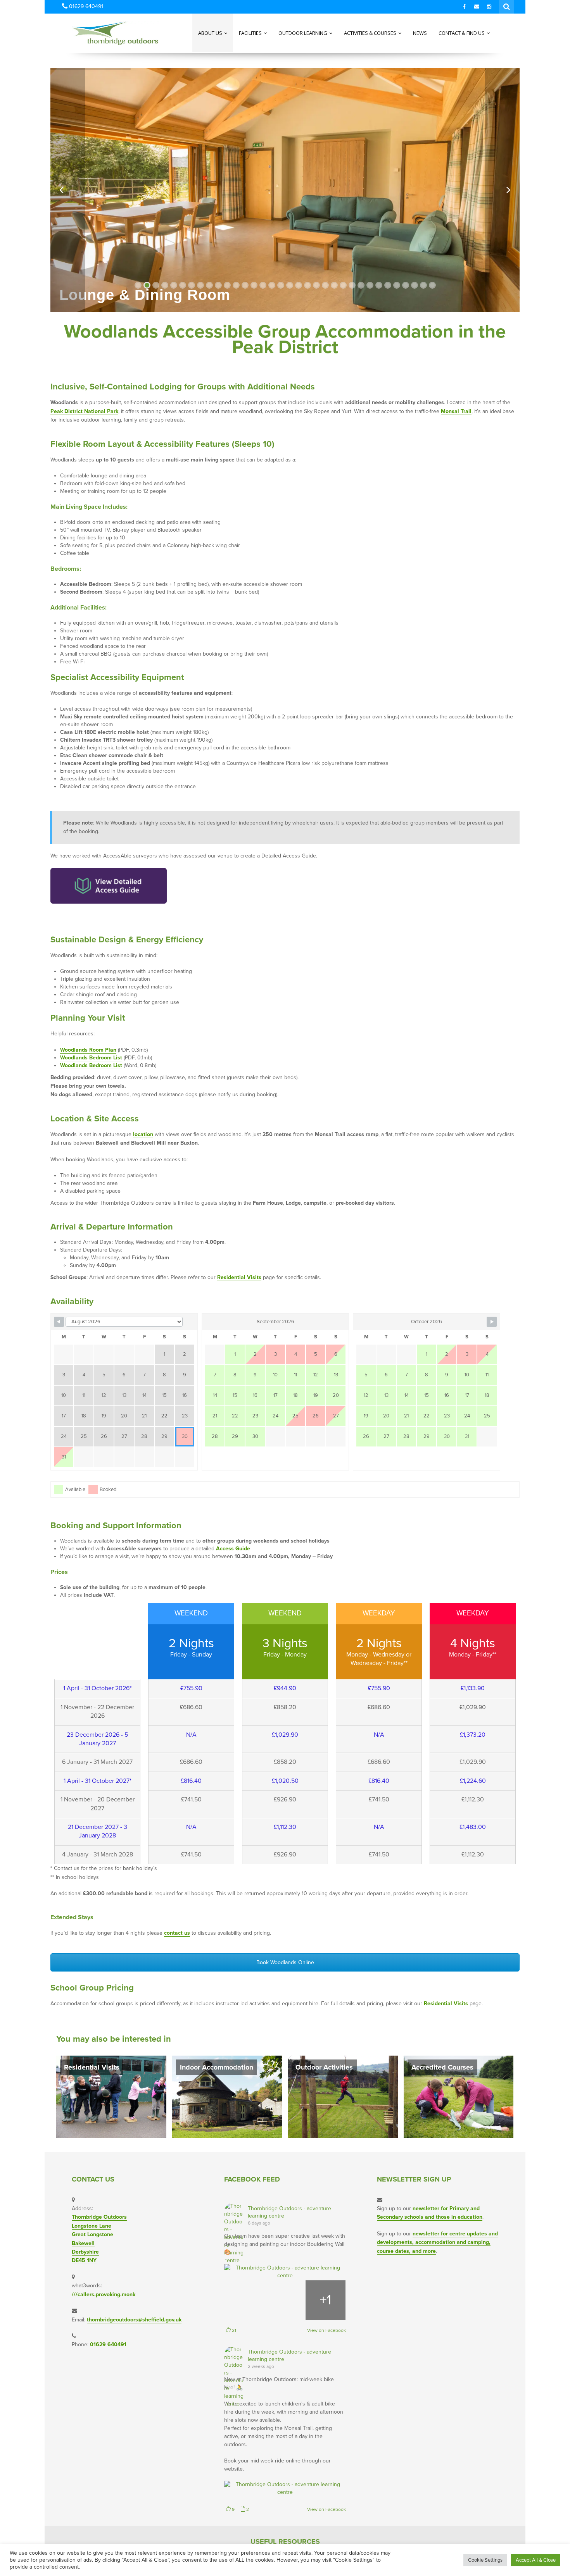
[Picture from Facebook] (244, 2300)
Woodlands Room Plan (88, 1050)
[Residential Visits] (111, 2096)
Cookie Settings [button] (485, 2560)
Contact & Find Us (462, 33)
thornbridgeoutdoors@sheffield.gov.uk (134, 2320)
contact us (177, 1933)
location (143, 1134)
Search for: (507, 6)
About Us (211, 33)
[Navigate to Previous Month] (59, 1322)
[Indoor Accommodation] (227, 2096)
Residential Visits (239, 1277)
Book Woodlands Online (285, 1962)
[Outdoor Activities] (343, 2096)
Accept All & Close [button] (536, 2560)
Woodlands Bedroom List (91, 1058)
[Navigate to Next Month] (492, 1322)
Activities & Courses (371, 33)
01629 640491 (108, 2344)
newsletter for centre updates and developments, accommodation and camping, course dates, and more (437, 2242)
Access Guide (233, 1549)
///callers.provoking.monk (104, 2294)
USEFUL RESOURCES (285, 2542)
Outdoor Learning (303, 33)
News (420, 33)
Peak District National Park (84, 411)
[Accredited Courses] (459, 2096)
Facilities (251, 33)
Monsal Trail (456, 411)
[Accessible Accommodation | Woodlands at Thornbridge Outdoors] (100, 33)
